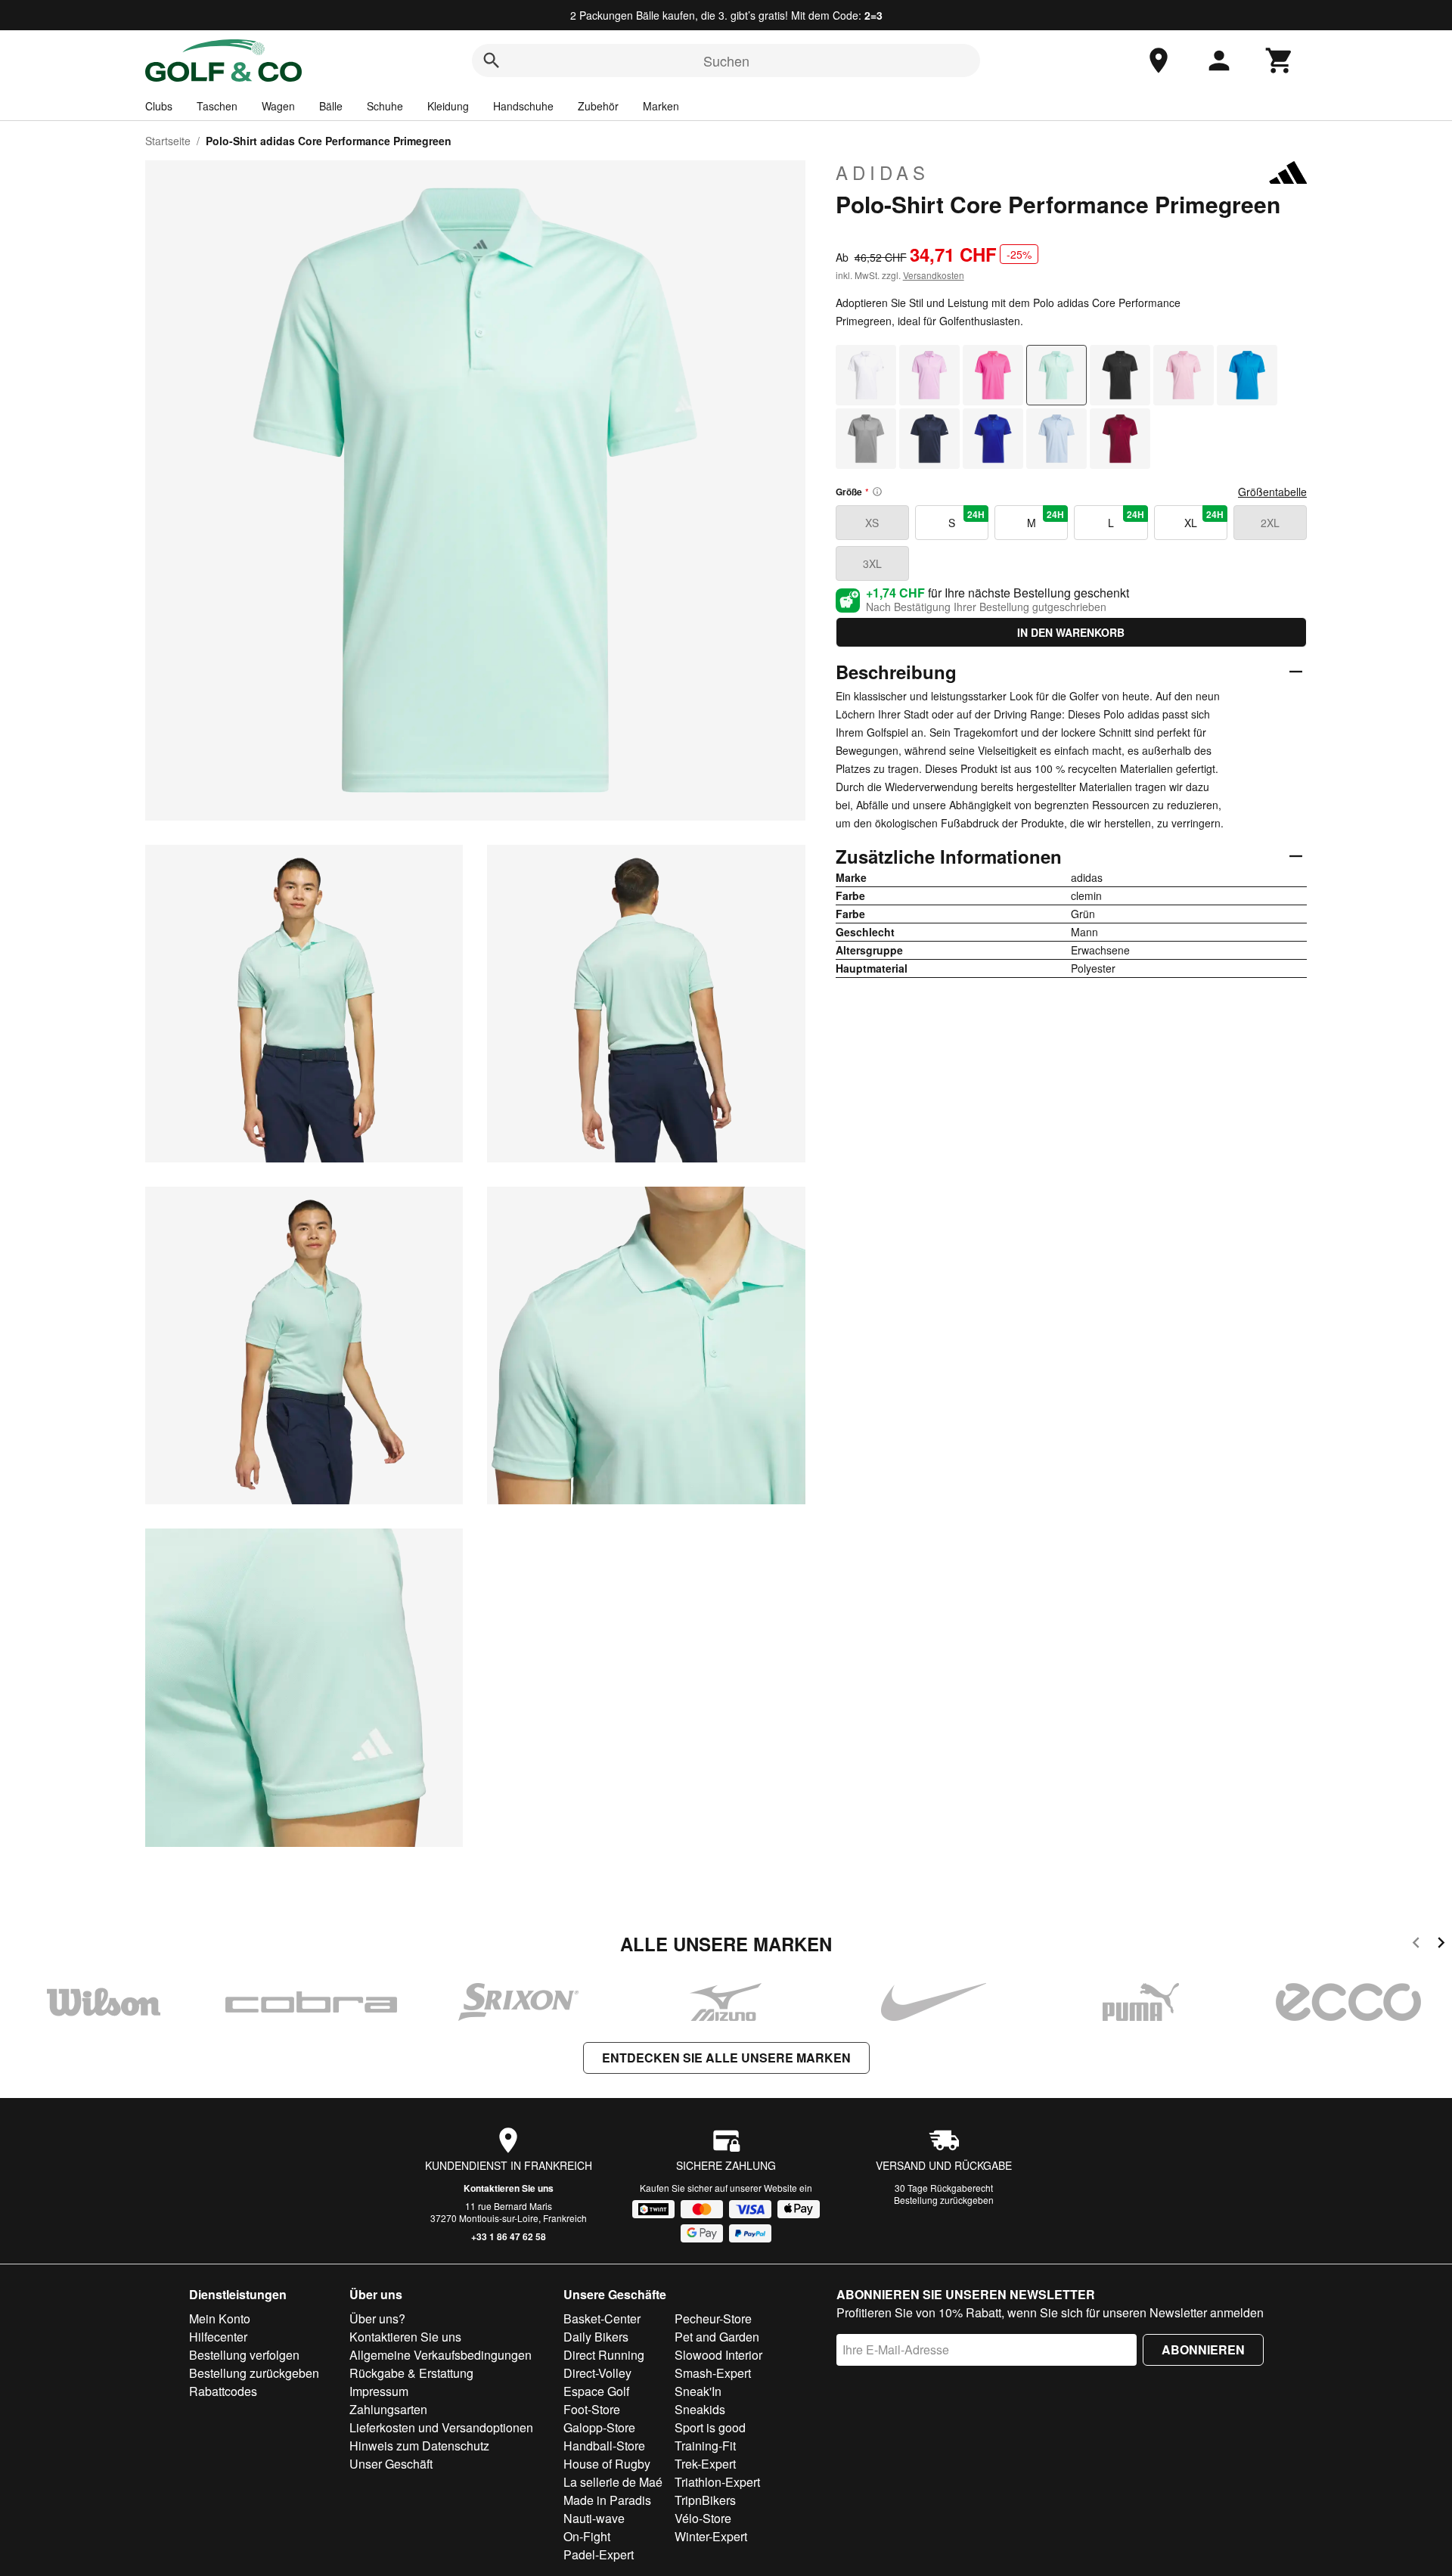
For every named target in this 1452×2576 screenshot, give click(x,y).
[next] (1441, 1945)
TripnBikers (705, 2500)
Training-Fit (705, 2446)
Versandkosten (934, 275)
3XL (872, 563)
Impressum (379, 2391)
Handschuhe (523, 106)
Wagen (278, 106)
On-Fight (587, 2536)
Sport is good (710, 2427)
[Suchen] (492, 61)
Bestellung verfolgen (244, 2355)
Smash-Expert (713, 2373)
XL (1204, 519)
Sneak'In (698, 2391)
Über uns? (377, 2318)
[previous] (1416, 1945)
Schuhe (385, 106)
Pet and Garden (717, 2337)
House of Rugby (607, 2464)
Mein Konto (220, 2318)
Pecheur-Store (713, 2318)
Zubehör (598, 106)
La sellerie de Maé (613, 2482)
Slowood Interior (718, 2355)
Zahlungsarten (388, 2409)
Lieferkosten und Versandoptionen (441, 2427)
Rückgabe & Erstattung (411, 2373)
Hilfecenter (218, 2337)
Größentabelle (1272, 492)
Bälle (331, 106)
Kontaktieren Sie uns (509, 2188)
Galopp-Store (599, 2427)
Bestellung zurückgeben (944, 2200)
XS (872, 523)
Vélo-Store (703, 2518)
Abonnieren (1203, 2349)
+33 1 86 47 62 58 (509, 2236)
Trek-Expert (705, 2464)
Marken (661, 106)
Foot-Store (592, 2409)
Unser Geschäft (391, 2464)
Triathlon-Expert (717, 2482)
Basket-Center (602, 2318)
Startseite (168, 141)
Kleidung (448, 106)
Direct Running (604, 2355)
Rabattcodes (223, 2391)
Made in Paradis (607, 2500)
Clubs (159, 106)
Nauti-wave (594, 2518)
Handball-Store (604, 2446)
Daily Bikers (596, 2337)
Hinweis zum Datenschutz (419, 2446)
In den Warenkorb (1071, 632)
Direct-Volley (597, 2373)
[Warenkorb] (1280, 61)
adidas (883, 172)
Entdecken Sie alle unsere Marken (726, 2058)
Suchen (726, 61)
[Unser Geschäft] (1159, 61)
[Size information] (877, 492)
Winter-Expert (711, 2536)
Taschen (217, 106)
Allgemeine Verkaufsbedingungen (441, 2355)
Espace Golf (596, 2391)
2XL (1270, 523)
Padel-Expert (599, 2554)
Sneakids (700, 2409)
